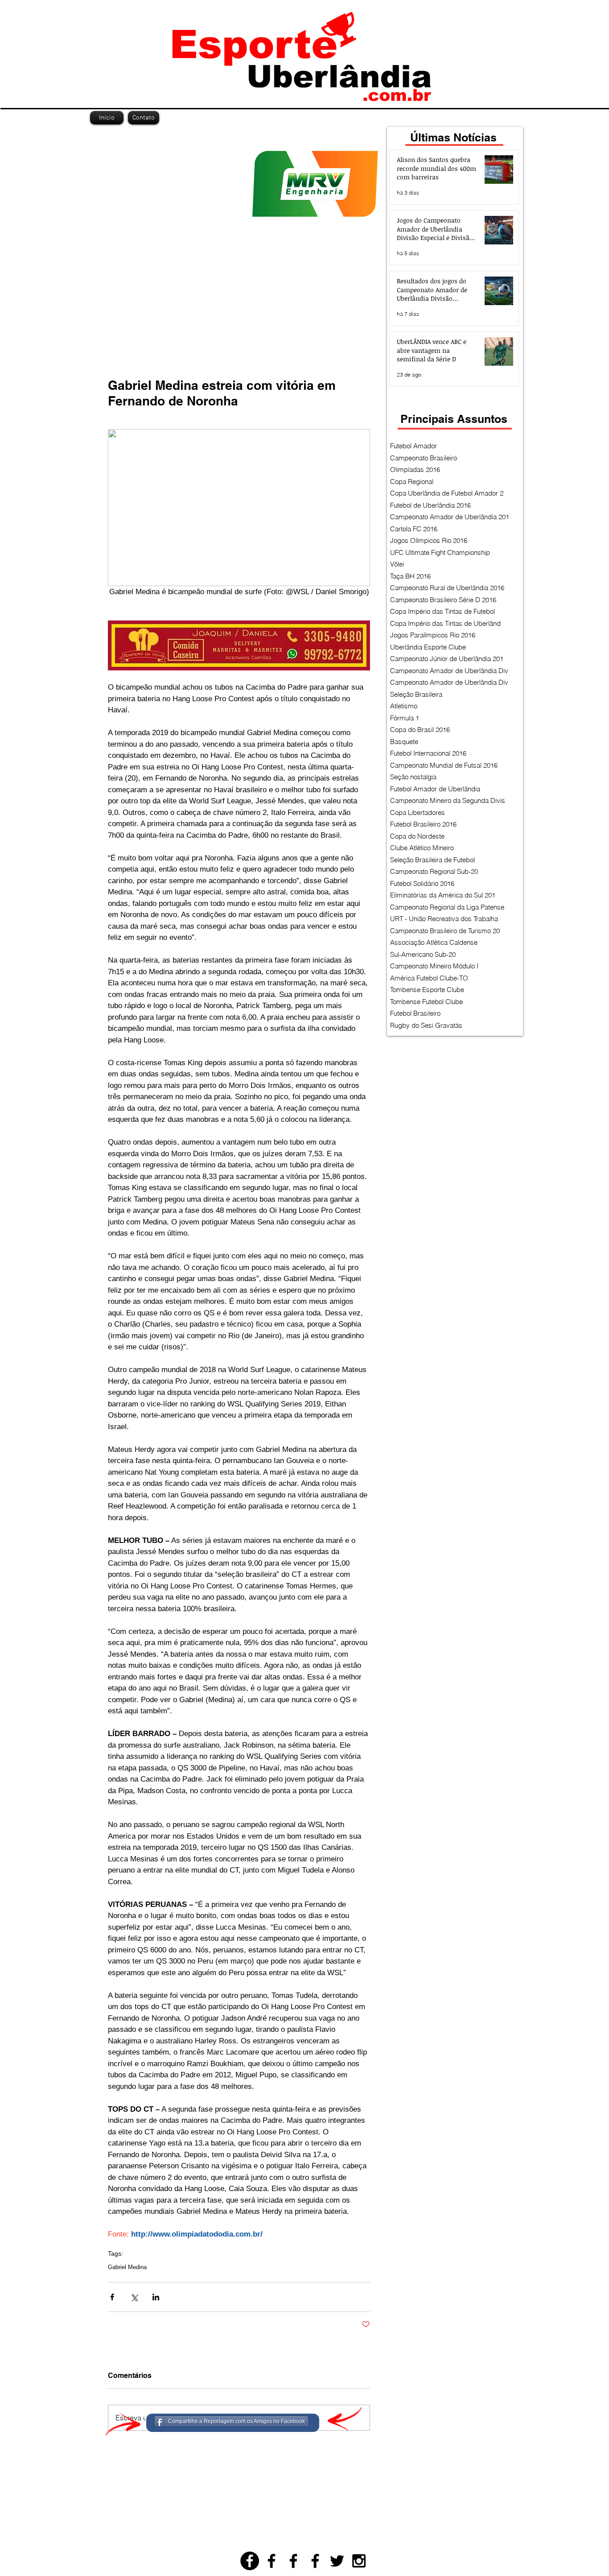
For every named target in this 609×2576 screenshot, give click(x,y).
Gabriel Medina (127, 2267)
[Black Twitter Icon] (337, 2561)
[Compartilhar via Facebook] (112, 2297)
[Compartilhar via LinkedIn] (156, 2297)
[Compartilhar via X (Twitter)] (134, 2297)
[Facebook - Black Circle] (250, 2561)
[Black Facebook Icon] (272, 2561)
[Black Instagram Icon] (359, 2561)
